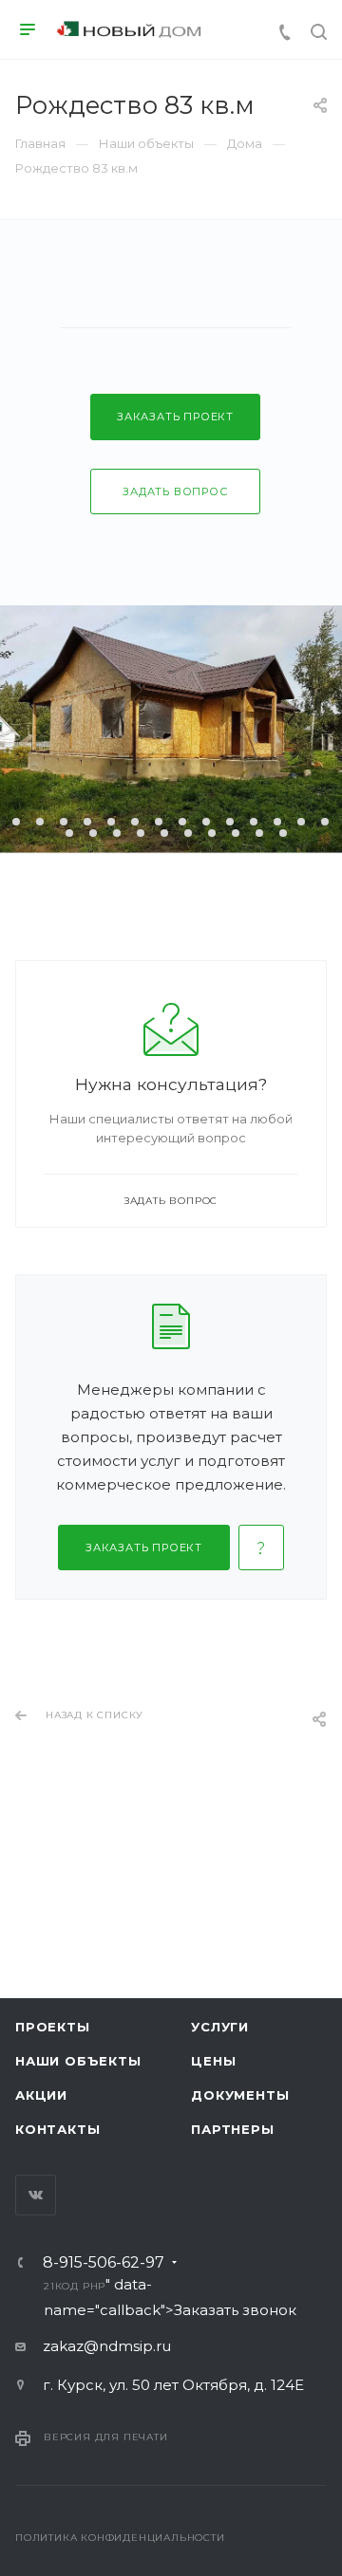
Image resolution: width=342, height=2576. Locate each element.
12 (254, 822)
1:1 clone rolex (280, 1749)
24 (236, 833)
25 (259, 833)
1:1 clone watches (155, 1773)
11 (230, 822)
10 (206, 822)
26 (283, 833)
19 (117, 833)
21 (164, 833)
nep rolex (35, 1749)
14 (301, 822)
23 (212, 833)
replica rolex (45, 1773)
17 (69, 833)
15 (325, 822)
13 (277, 822)
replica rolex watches (150, 1749)
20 (141, 833)
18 (93, 833)
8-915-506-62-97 (104, 2263)
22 (188, 833)
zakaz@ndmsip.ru (107, 2346)
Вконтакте (36, 2195)
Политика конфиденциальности (120, 2538)
